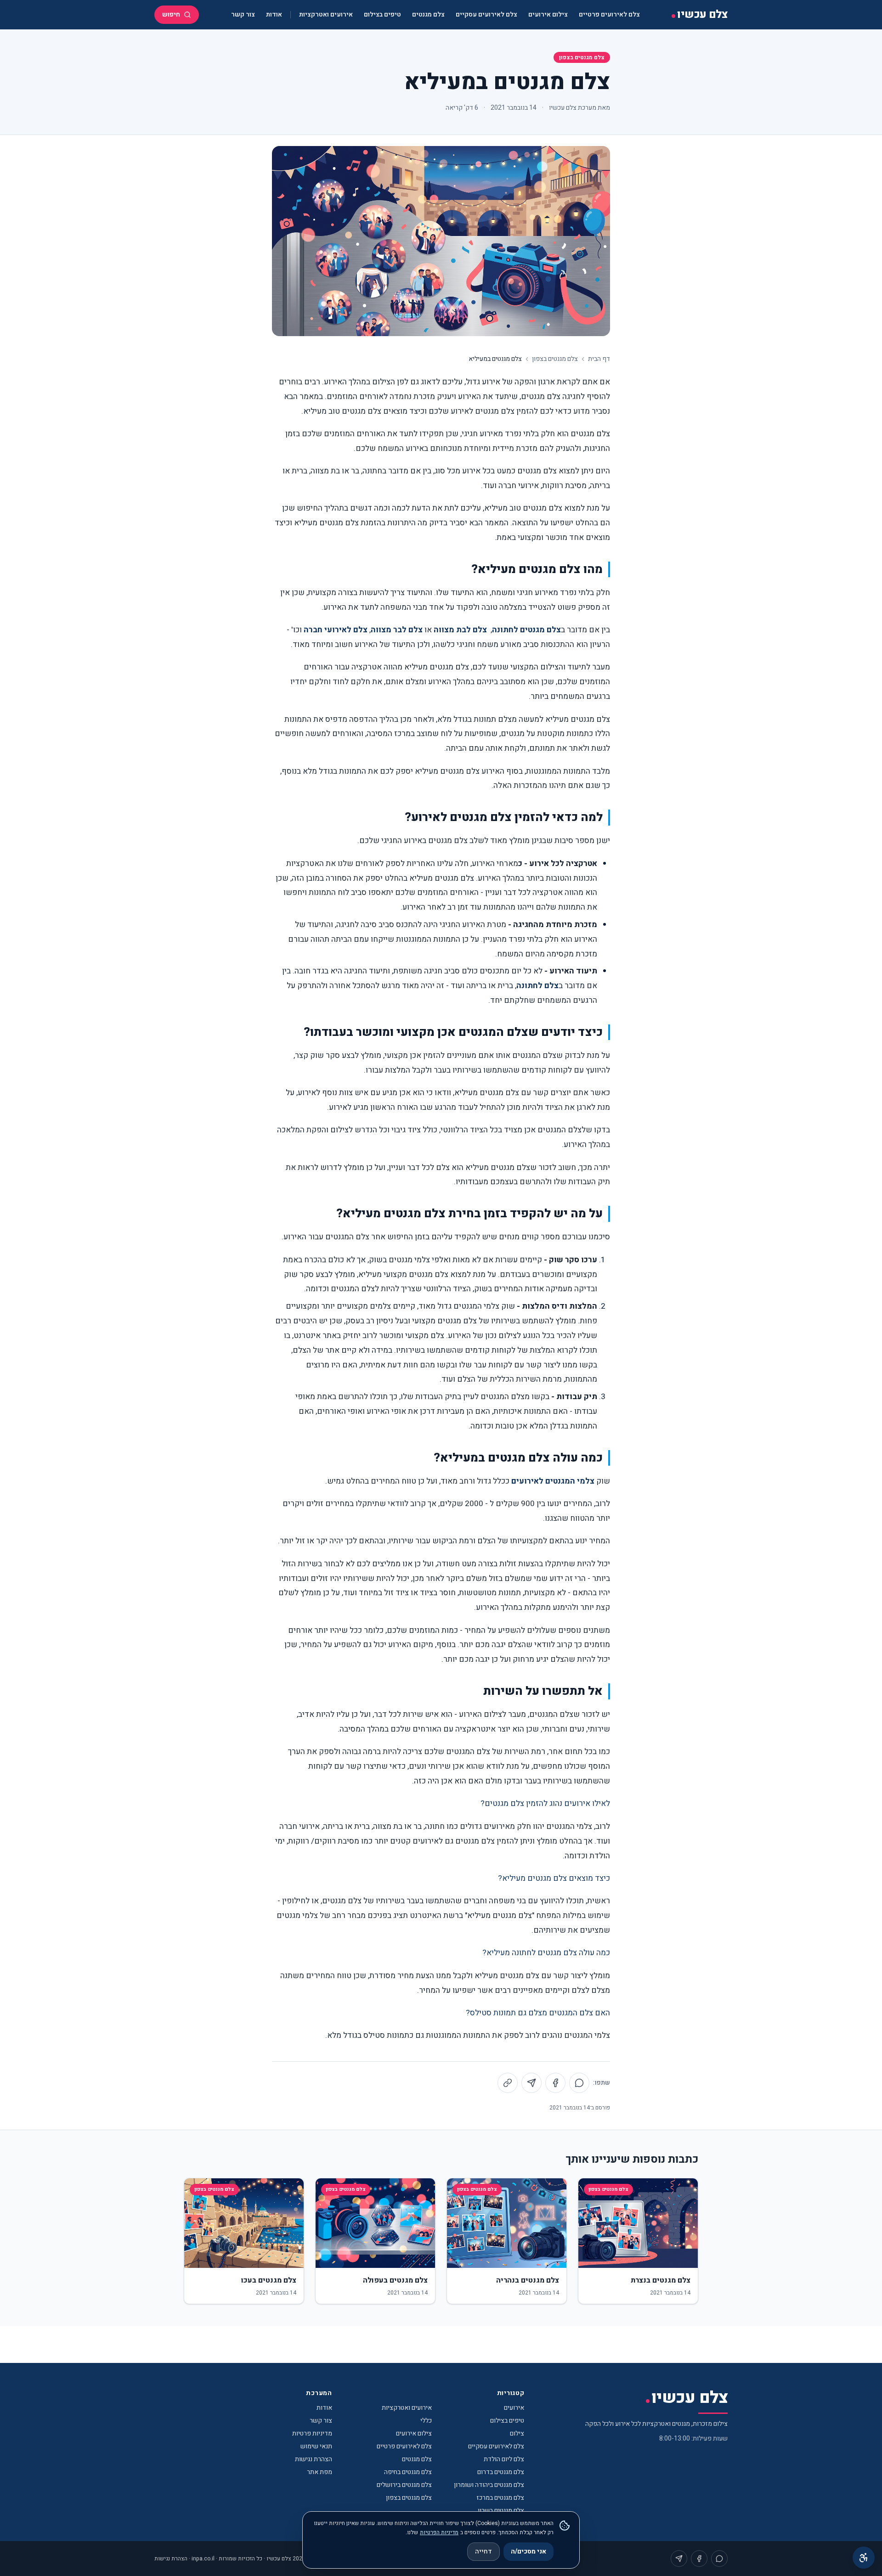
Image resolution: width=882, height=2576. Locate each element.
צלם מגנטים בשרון (501, 2511)
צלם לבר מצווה (397, 630)
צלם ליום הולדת (504, 2459)
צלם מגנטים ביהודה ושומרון (489, 2485)
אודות (274, 14)
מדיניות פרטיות (312, 2433)
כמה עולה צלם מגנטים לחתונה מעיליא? (546, 1953)
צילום (517, 2433)
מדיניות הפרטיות (439, 2532)
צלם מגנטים (428, 14)
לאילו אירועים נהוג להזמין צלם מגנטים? (545, 1803)
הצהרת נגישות (314, 2459)
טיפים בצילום (382, 14)
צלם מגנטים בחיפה (408, 2472)
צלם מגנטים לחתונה (526, 630)
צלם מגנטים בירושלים (404, 2485)
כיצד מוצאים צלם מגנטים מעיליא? (554, 1878)
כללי (426, 2421)
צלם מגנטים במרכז (500, 2498)
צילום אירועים (548, 14)
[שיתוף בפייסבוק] (555, 2083)
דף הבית (599, 359)
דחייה (483, 2551)
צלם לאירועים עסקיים (486, 14)
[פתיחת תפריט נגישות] (864, 2558)
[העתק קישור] (508, 2083)
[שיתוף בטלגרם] (531, 2083)
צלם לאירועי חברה (336, 630)
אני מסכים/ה (529, 2551)
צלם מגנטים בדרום (501, 2472)
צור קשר (243, 14)
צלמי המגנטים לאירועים (553, 1481)
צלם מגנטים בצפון (582, 57)
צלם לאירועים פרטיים (609, 14)
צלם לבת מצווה (460, 630)
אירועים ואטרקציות (326, 14)
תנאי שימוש (316, 2446)
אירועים (514, 2408)
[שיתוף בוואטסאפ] (579, 2083)
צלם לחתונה (537, 986)
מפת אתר (319, 2472)
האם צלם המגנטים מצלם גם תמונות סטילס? (538, 2013)
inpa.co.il (203, 2559)
